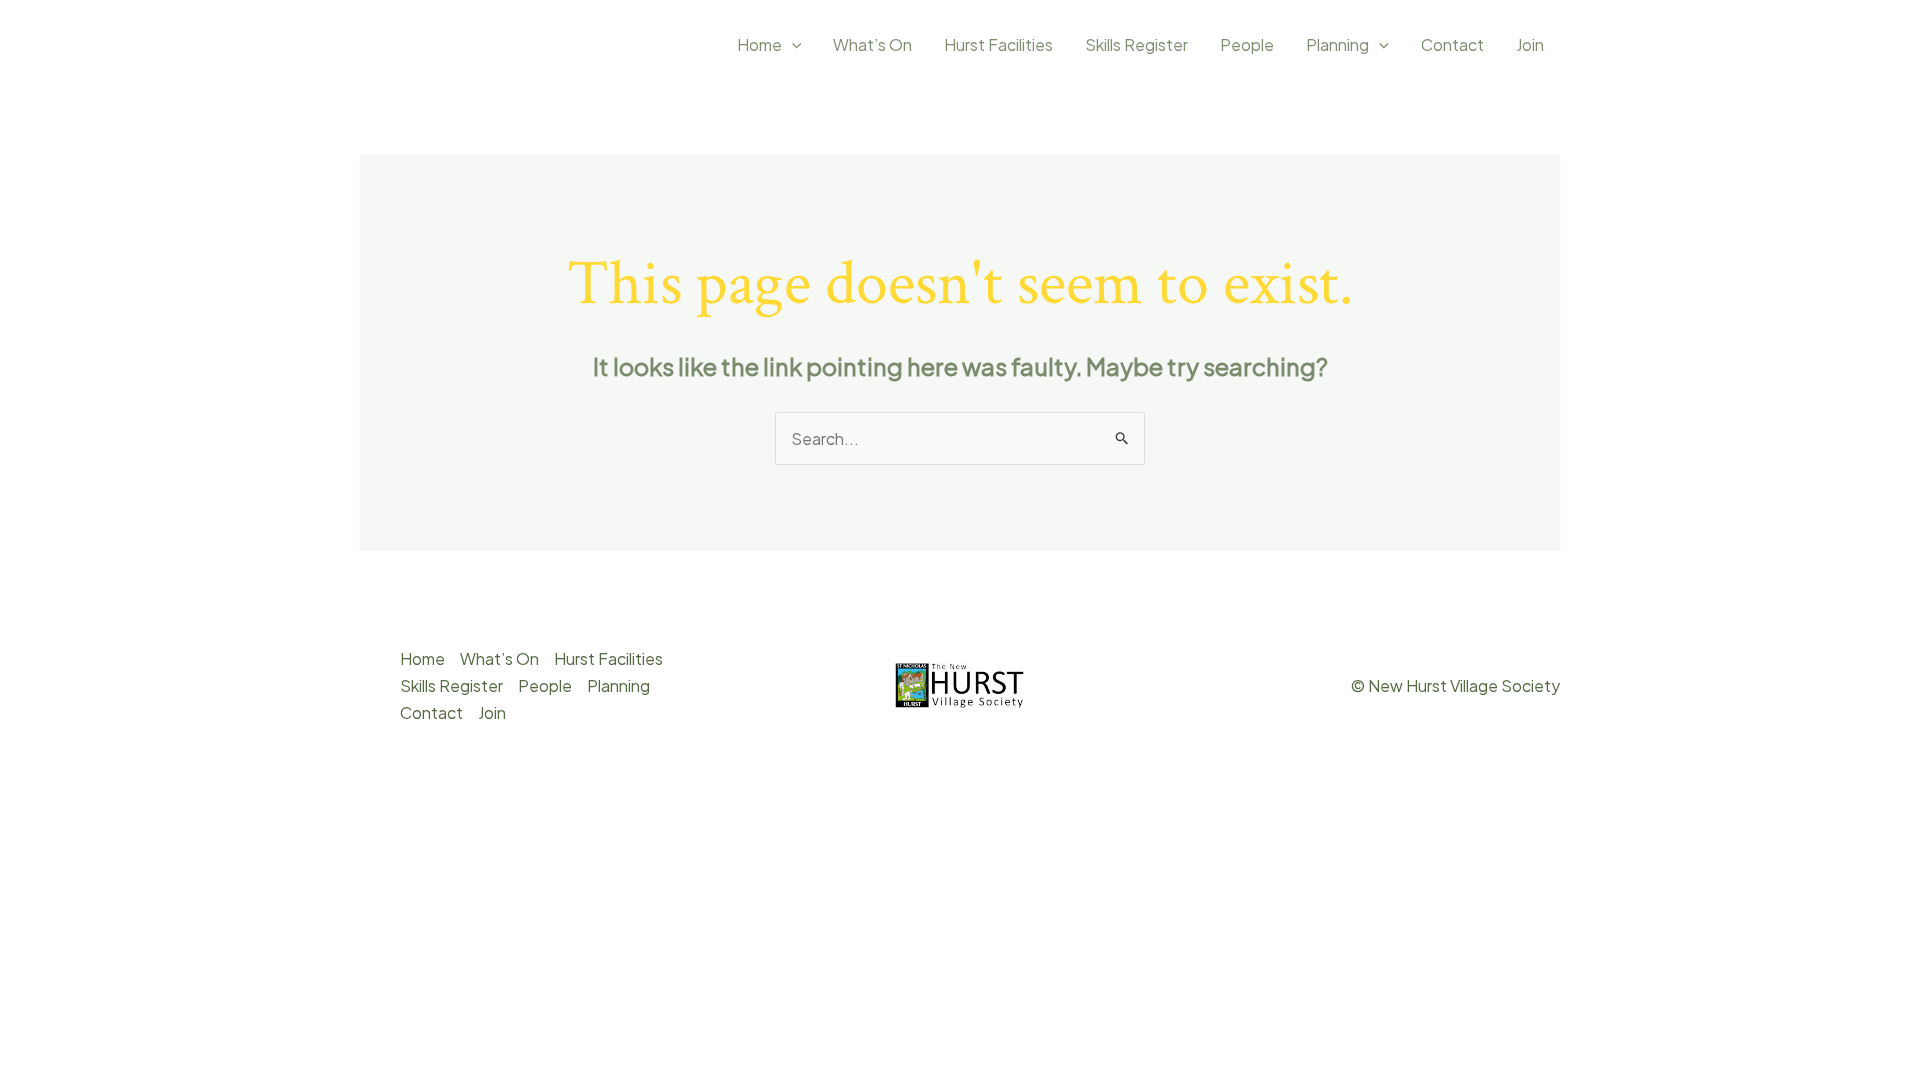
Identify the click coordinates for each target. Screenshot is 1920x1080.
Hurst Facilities (998, 44)
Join (1530, 44)
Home (759, 44)
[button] (792, 45)
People (1247, 44)
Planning (1337, 44)
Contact (1452, 44)
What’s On (872, 44)
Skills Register (1136, 44)
